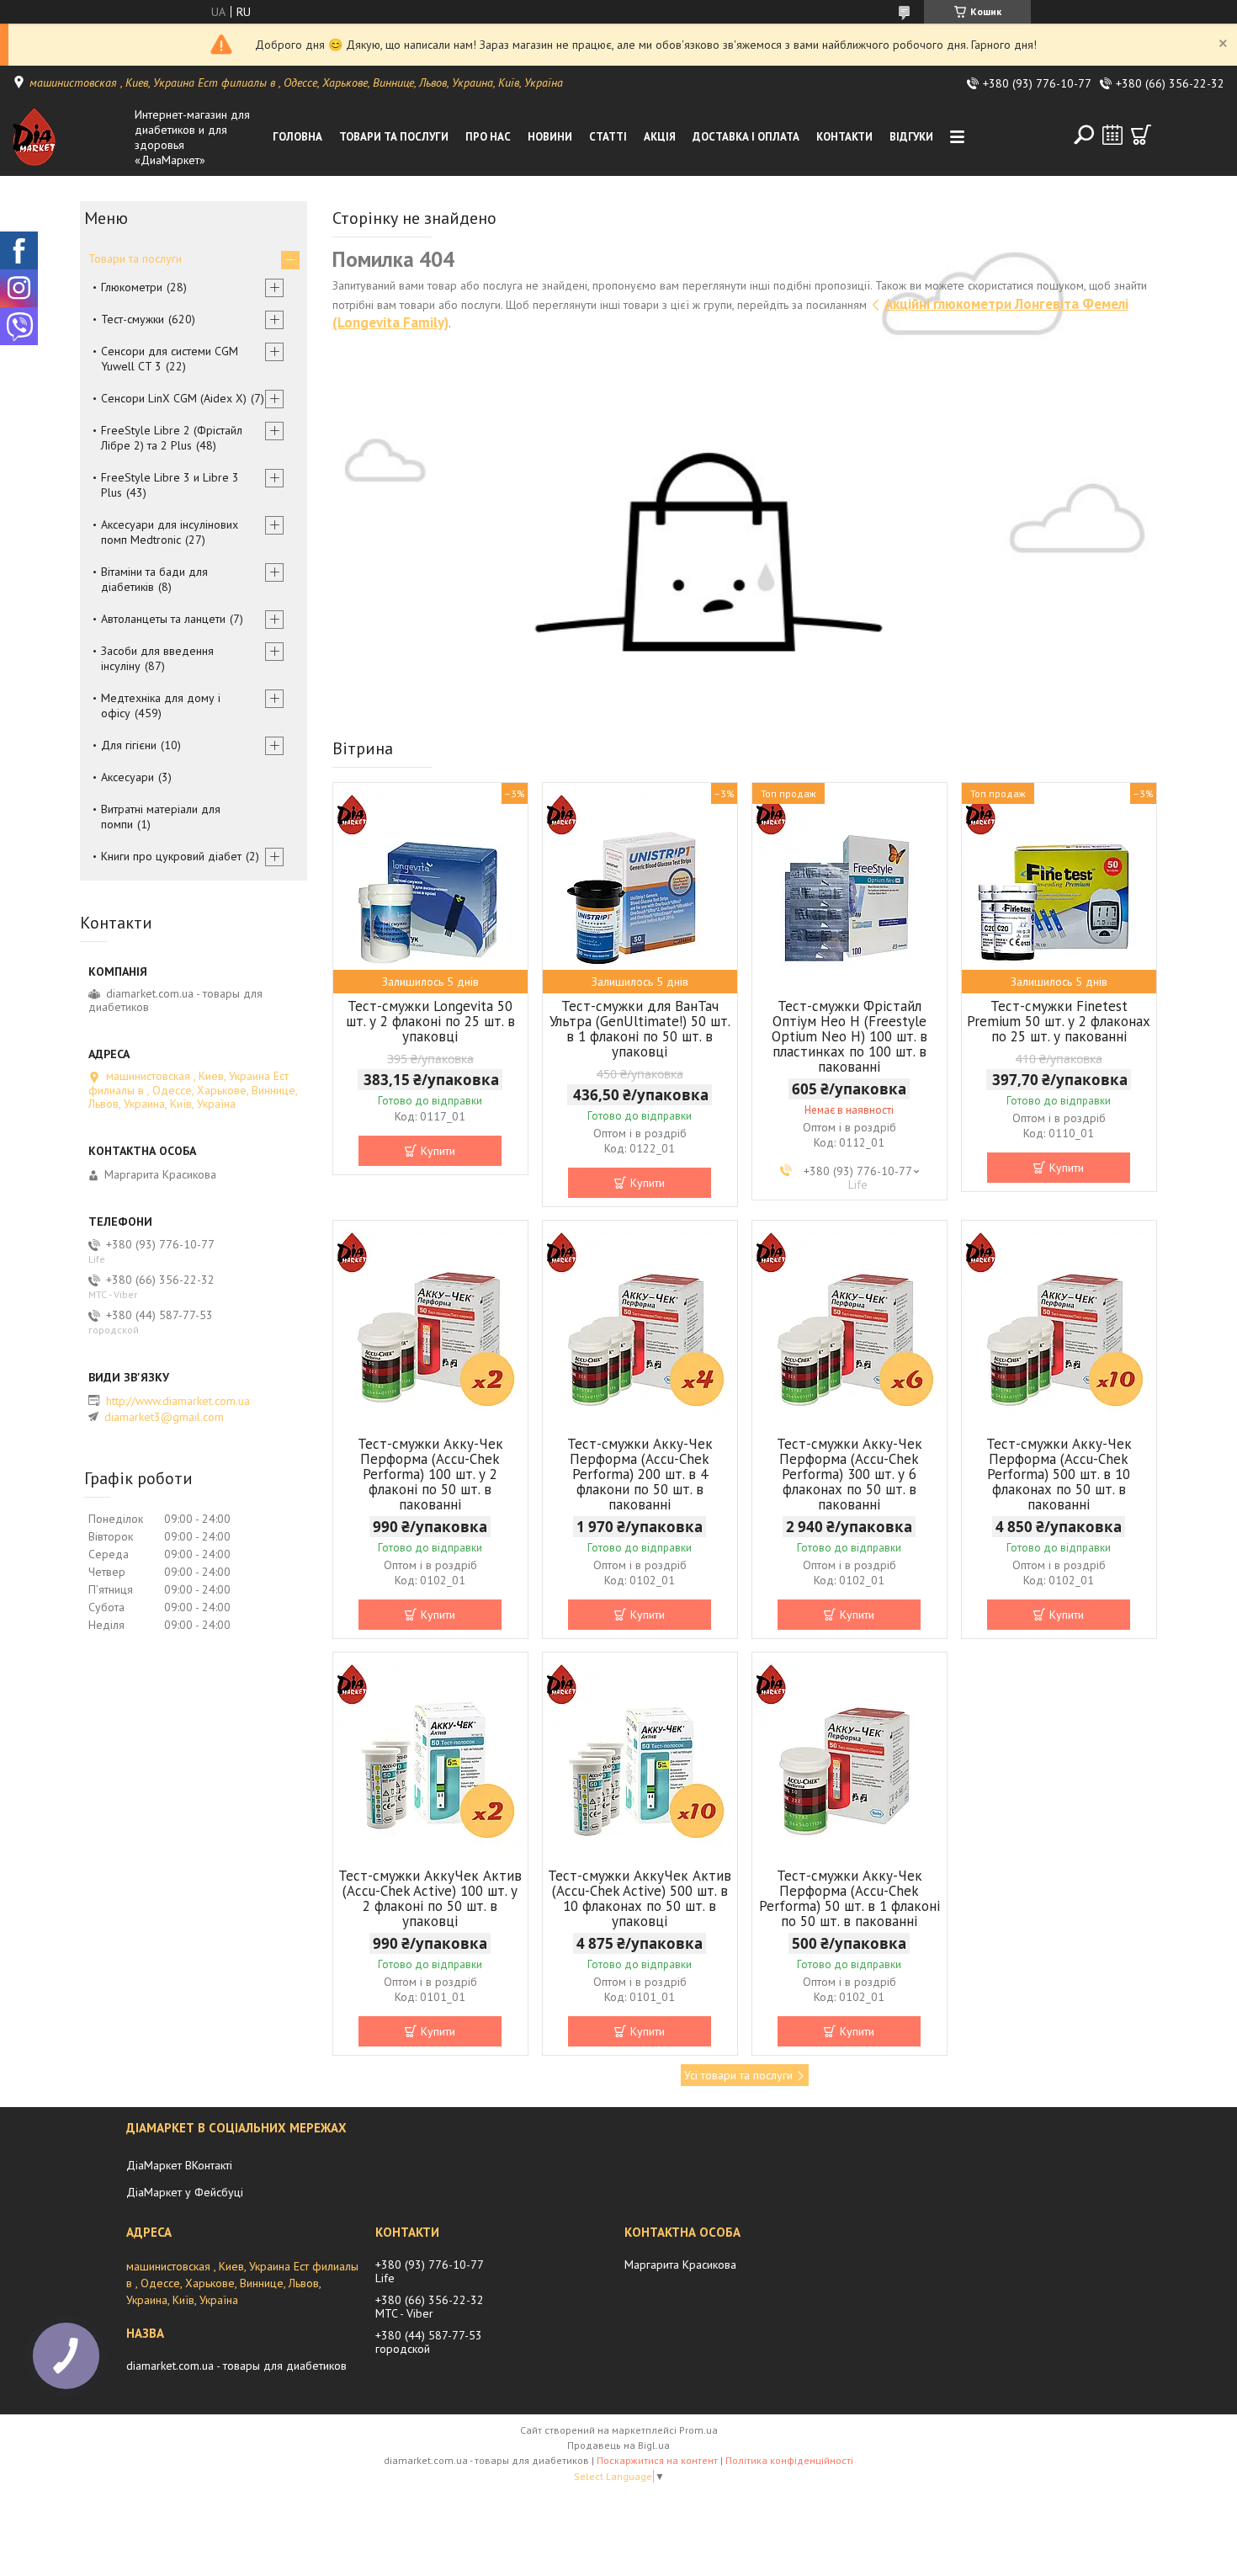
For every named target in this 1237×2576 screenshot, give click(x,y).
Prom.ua (698, 2430)
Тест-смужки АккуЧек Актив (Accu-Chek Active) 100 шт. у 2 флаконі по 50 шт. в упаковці (430, 1898)
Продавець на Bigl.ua (618, 2445)
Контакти (844, 137)
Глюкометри (132, 287)
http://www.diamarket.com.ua (178, 1401)
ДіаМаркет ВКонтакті (179, 2165)
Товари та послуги (394, 137)
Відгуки (911, 137)
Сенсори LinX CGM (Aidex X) (174, 398)
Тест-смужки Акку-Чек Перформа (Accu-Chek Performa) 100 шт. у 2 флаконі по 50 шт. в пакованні (430, 1474)
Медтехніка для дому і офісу (161, 705)
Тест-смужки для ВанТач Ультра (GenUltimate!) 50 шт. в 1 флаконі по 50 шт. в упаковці (640, 1029)
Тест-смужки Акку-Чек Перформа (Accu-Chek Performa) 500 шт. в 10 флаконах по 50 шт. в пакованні (1059, 1474)
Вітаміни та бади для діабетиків (154, 579)
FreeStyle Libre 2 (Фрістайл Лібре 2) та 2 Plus (172, 438)
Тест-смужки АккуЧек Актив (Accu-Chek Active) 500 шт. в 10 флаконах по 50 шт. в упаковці (640, 1898)
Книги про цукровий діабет (171, 856)
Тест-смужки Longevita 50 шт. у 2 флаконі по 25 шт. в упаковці (430, 1021)
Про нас (488, 137)
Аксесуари (127, 777)
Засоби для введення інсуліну (157, 658)
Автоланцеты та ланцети (163, 619)
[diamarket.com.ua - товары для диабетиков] (69, 137)
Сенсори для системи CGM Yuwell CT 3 (170, 359)
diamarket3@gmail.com (164, 1417)
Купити (438, 1151)
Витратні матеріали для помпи (161, 817)
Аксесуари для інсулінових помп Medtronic (170, 532)
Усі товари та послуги (738, 2075)
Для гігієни (129, 745)
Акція (660, 137)
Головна (297, 137)
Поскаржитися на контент (657, 2460)
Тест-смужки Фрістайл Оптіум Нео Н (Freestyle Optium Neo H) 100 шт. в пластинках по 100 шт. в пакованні (849, 1036)
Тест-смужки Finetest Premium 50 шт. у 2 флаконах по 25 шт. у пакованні (1059, 1021)
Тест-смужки (133, 319)
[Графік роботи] (1112, 135)
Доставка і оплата (746, 137)
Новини (550, 137)
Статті (608, 137)
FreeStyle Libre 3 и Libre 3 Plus (170, 485)
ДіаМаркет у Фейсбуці (185, 2192)
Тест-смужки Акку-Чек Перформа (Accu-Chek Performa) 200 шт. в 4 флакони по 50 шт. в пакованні (640, 1474)
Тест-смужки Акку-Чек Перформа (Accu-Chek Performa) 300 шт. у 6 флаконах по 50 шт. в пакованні (849, 1474)
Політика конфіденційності (789, 2460)
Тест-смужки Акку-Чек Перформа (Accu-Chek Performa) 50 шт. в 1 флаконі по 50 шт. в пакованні (849, 1898)
